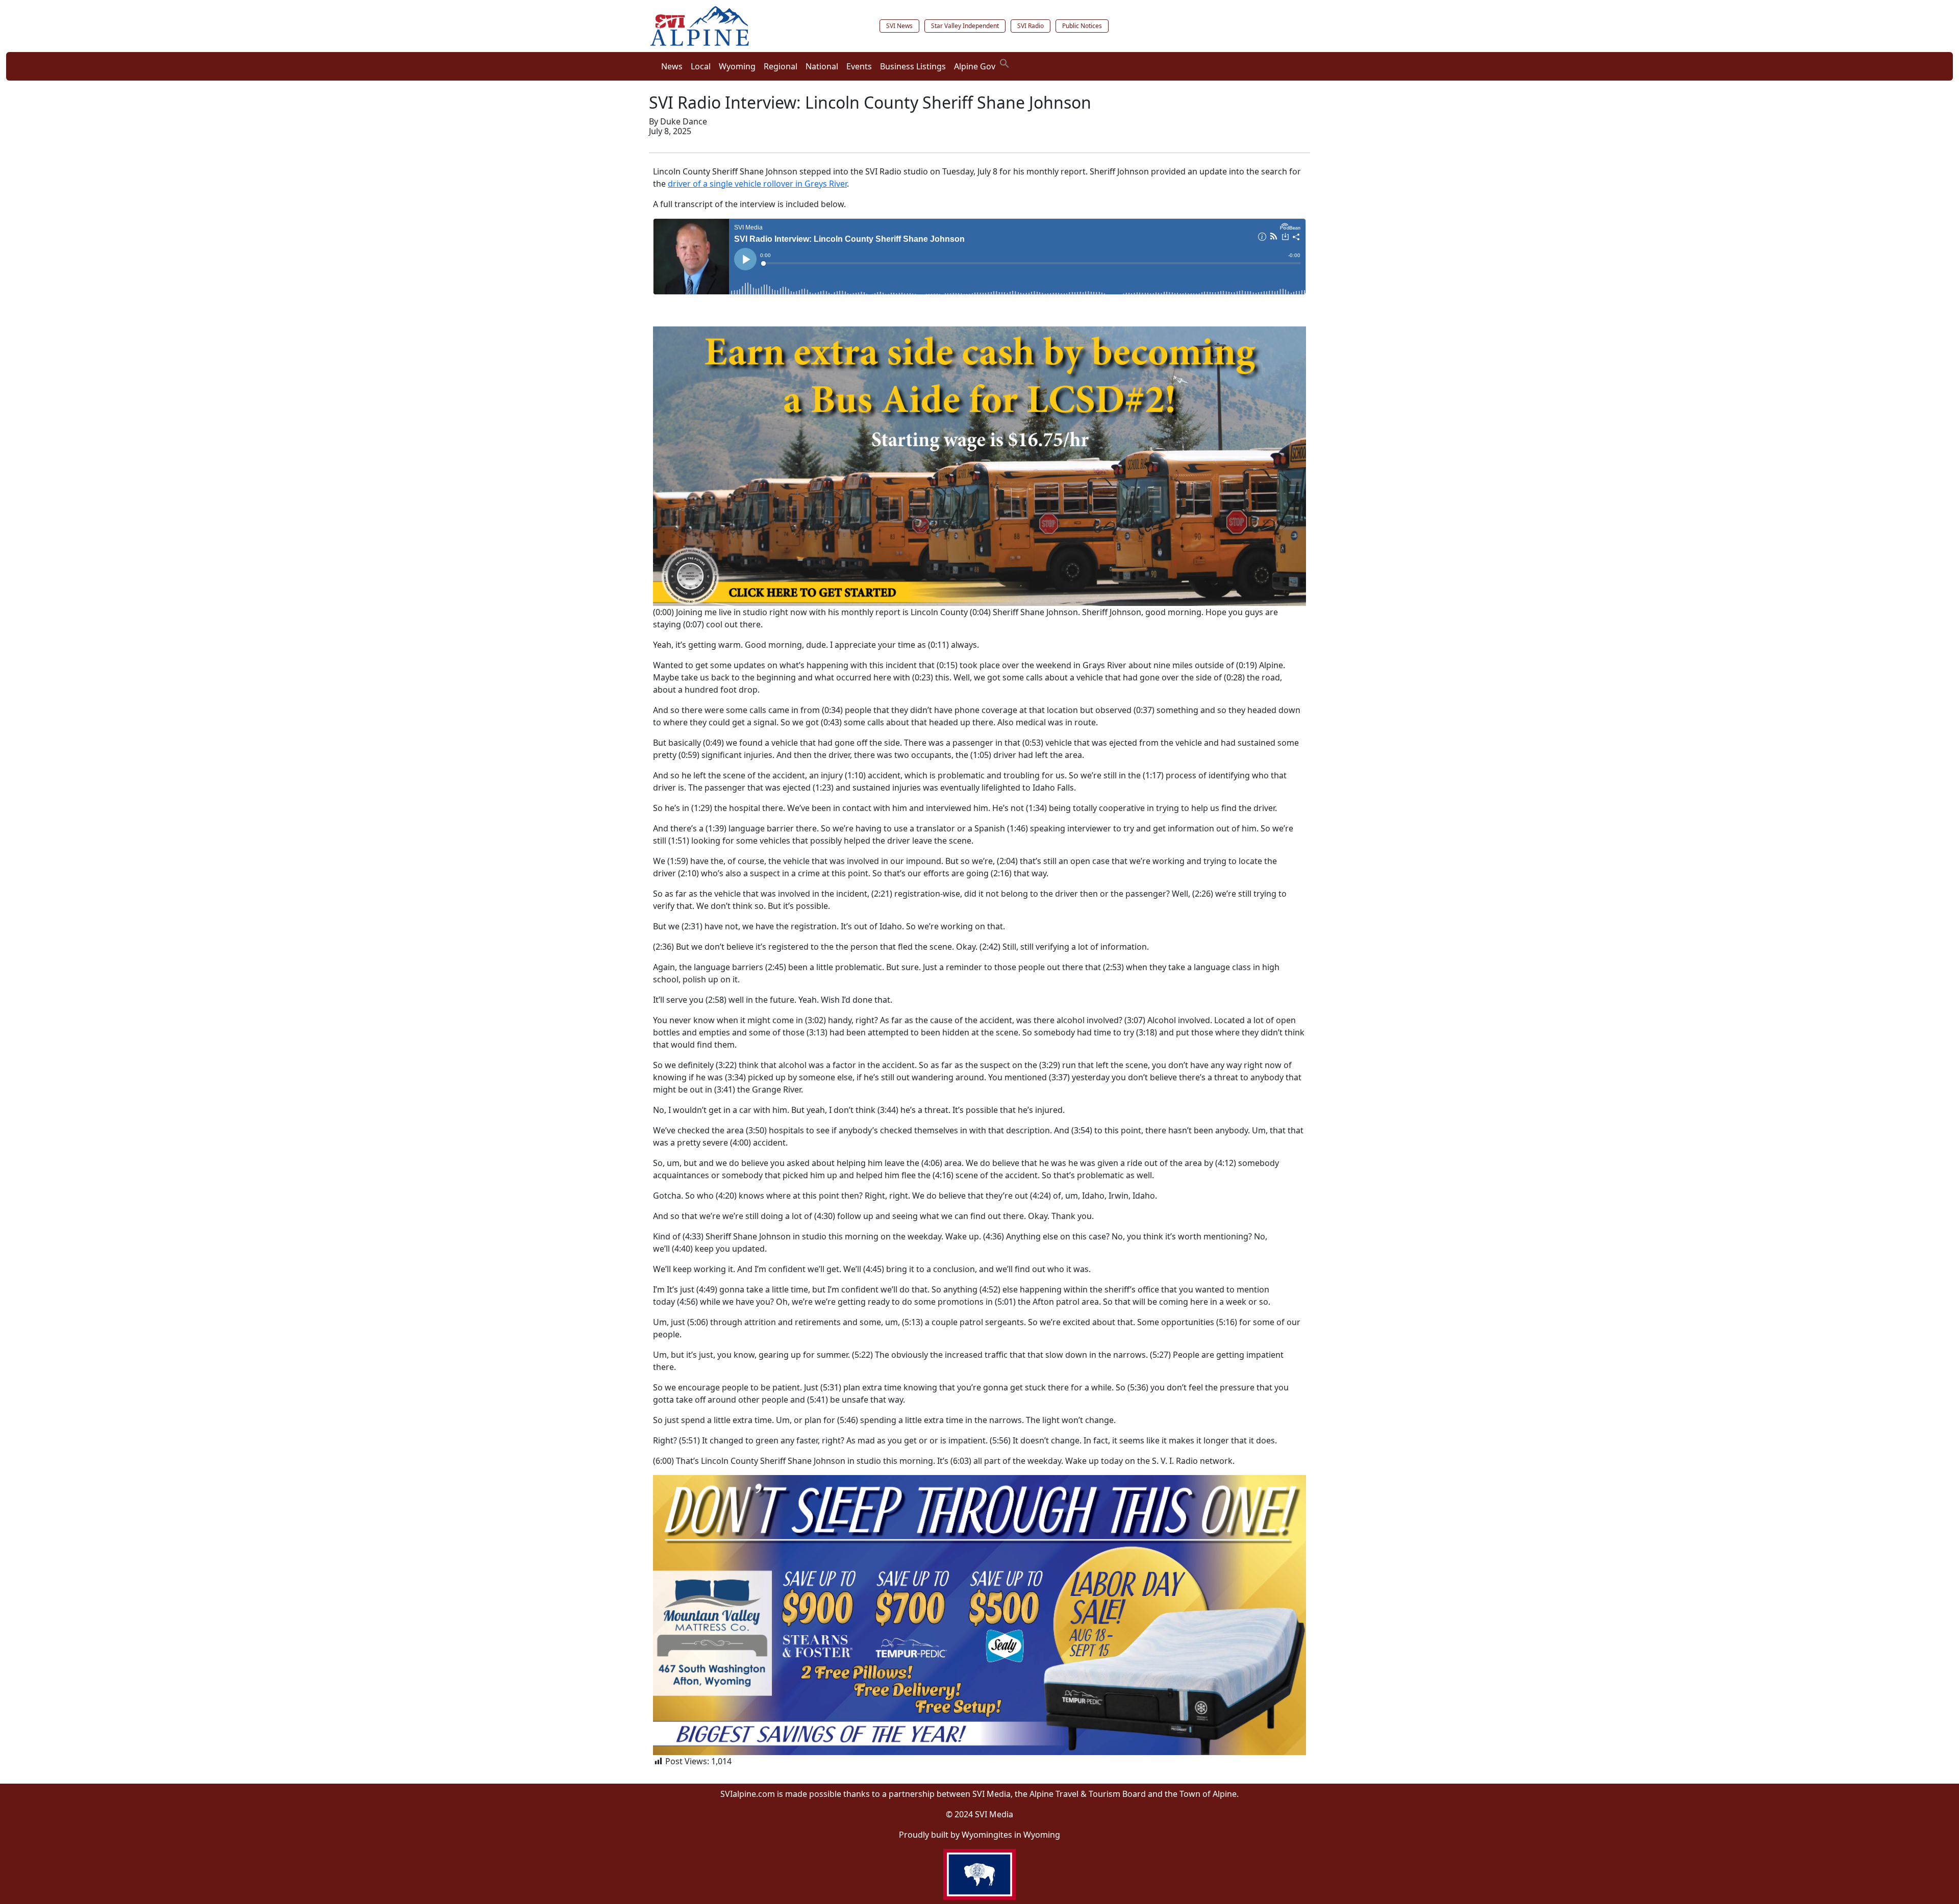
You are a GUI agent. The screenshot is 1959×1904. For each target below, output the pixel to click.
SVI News (899, 26)
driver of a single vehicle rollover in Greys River (757, 184)
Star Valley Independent (965, 26)
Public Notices (1082, 26)
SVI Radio (1031, 26)
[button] (1004, 62)
